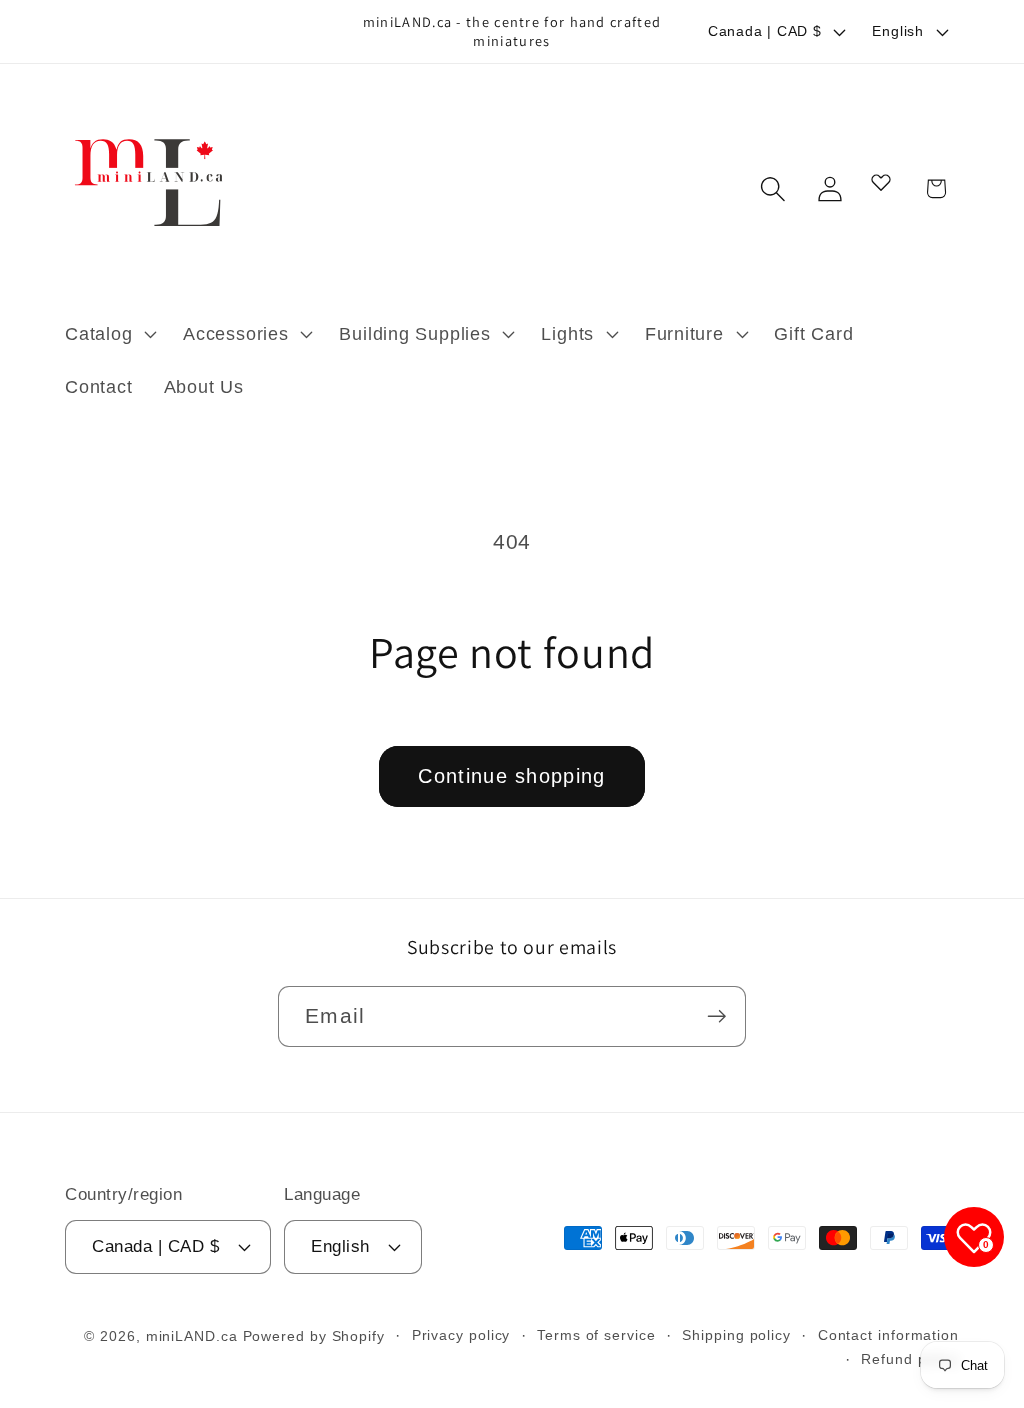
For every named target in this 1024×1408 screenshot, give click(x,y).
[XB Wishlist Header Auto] (881, 182)
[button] (108, 334)
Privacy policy (461, 1335)
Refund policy (910, 1359)
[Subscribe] (716, 1016)
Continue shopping (511, 776)
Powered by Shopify (314, 1336)
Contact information (888, 1335)
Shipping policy (736, 1335)
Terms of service (596, 1335)
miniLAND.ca (192, 1336)
